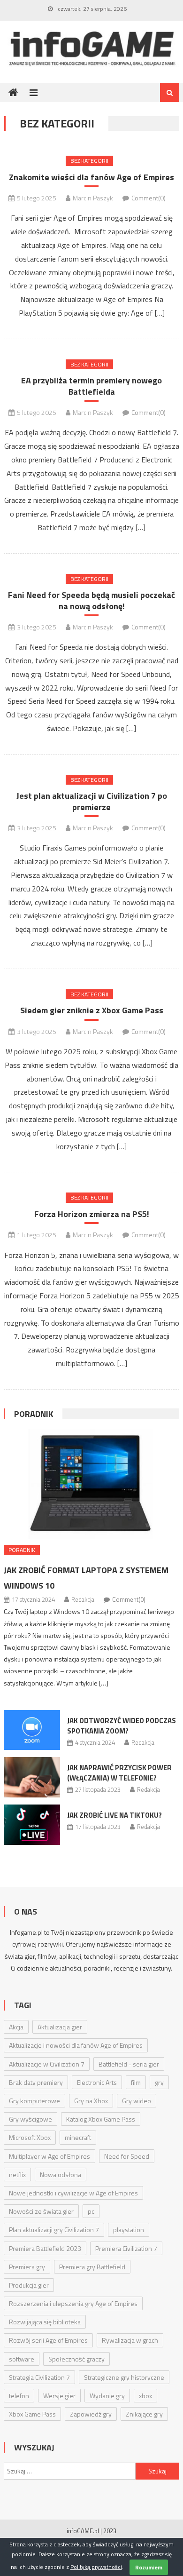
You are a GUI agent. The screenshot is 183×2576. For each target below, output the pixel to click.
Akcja (16, 2027)
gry (159, 2082)
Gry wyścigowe (30, 2119)
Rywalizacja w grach (130, 2340)
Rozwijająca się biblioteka (45, 2322)
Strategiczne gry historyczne (124, 2377)
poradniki (97, 1968)
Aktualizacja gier (60, 2027)
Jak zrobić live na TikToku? (114, 1815)
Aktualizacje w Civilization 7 (47, 2064)
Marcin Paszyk (93, 198)
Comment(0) (149, 198)
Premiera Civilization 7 (126, 2248)
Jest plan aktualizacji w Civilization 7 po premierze (92, 801)
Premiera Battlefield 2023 (45, 2248)
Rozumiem (149, 2567)
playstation (129, 2230)
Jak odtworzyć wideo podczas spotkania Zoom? (122, 1726)
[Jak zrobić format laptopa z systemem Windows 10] (91, 1484)
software (22, 2359)
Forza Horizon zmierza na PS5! (92, 1214)
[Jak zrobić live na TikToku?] (32, 1825)
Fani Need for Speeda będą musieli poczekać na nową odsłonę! (91, 600)
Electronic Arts (97, 2082)
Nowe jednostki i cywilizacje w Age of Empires (73, 2193)
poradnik (34, 1414)
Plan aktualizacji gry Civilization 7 (54, 2230)
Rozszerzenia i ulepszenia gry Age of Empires (73, 2303)
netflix (17, 2174)
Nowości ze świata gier (41, 2211)
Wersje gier (59, 2396)
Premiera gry (27, 2267)
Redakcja (83, 1599)
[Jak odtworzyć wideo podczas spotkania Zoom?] (32, 1730)
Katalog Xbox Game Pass (101, 2119)
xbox (145, 2396)
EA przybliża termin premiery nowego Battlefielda (91, 386)
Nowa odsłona (61, 2174)
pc (91, 2211)
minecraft (78, 2137)
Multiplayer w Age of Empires (50, 2156)
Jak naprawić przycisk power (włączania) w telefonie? (119, 1773)
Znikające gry (144, 2414)
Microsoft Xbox (30, 2137)
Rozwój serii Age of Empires (48, 2340)
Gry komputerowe (34, 2101)
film (136, 2082)
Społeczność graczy (76, 2359)
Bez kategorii (89, 161)
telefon (19, 2396)
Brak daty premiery (36, 2082)
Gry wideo (137, 2101)
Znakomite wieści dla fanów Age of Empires (91, 177)
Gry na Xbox (91, 2101)
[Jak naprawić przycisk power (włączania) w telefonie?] (32, 1777)
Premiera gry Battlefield (92, 2267)
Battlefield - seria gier (129, 2064)
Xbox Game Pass (32, 2414)
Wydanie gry (107, 2396)
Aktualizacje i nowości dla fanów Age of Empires (76, 2045)
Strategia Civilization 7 (39, 2377)
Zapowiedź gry (91, 2414)
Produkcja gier (29, 2285)
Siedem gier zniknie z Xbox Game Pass (92, 1010)
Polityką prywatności (96, 2567)
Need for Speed (127, 2156)
